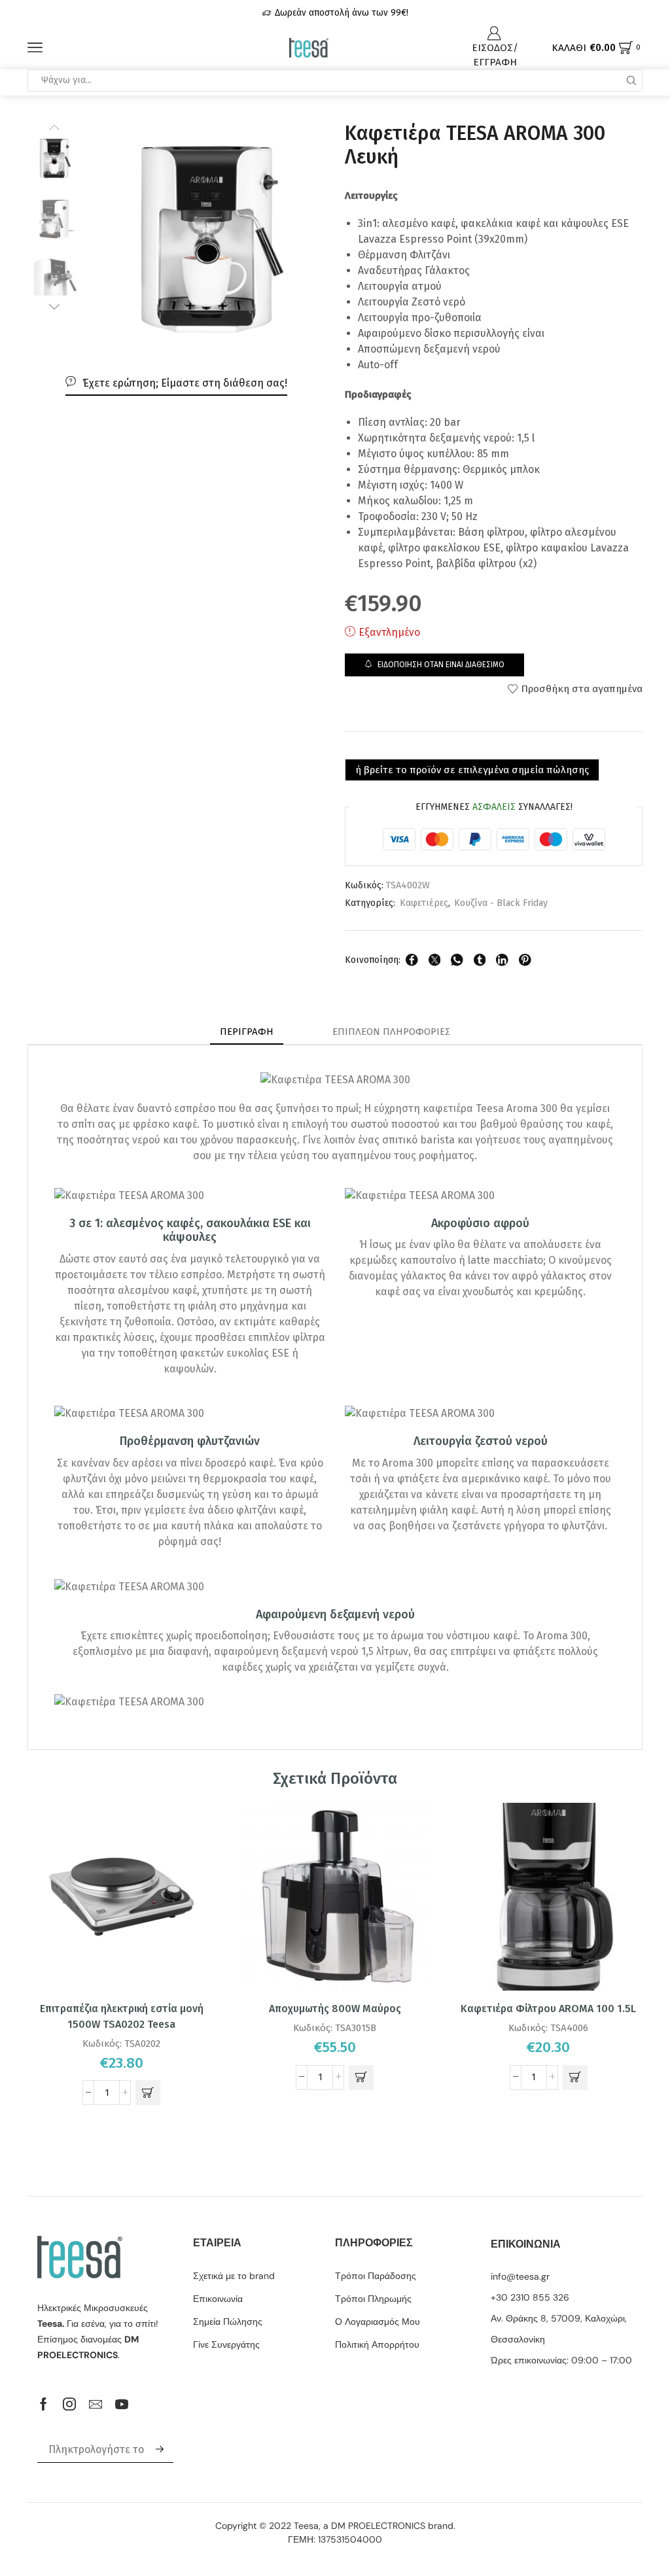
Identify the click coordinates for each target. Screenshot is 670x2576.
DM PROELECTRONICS (378, 2526)
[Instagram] (69, 2404)
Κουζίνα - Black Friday (501, 903)
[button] (148, 2093)
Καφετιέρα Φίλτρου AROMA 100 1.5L (548, 2009)
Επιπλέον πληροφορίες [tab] (391, 1032)
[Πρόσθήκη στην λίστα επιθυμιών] (194, 1830)
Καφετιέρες (424, 903)
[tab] (247, 1032)
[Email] (96, 2404)
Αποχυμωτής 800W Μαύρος (335, 2009)
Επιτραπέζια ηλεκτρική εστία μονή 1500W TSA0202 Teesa (122, 2016)
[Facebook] (44, 2404)
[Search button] (631, 80)
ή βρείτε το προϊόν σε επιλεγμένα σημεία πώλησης (472, 770)
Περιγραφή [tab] (247, 1032)
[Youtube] (122, 2404)
